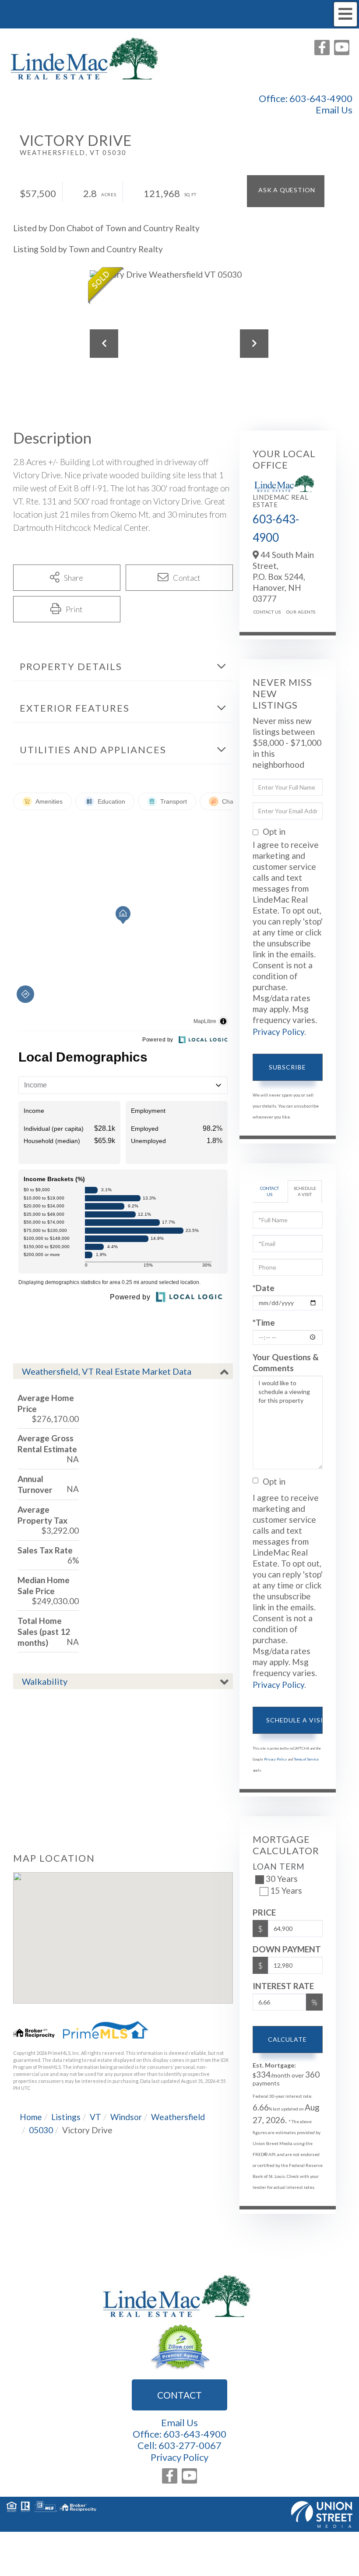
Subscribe (287, 1067)
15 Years (286, 1890)
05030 (41, 2130)
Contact (179, 2395)
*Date (264, 1288)
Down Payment (287, 1949)
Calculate (287, 2039)
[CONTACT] (286, 191)
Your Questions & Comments (286, 1362)
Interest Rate (283, 1986)
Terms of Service (306, 1759)
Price (264, 1912)
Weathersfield (178, 2117)
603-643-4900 (321, 98)
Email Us (334, 110)
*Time (264, 1322)
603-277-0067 (190, 2445)
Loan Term (279, 1866)
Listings (66, 2117)
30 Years (282, 1879)
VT (95, 2117)
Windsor (126, 2117)
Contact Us (267, 612)
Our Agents (301, 612)
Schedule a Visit (305, 1191)
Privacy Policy (278, 1032)
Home (31, 2117)
